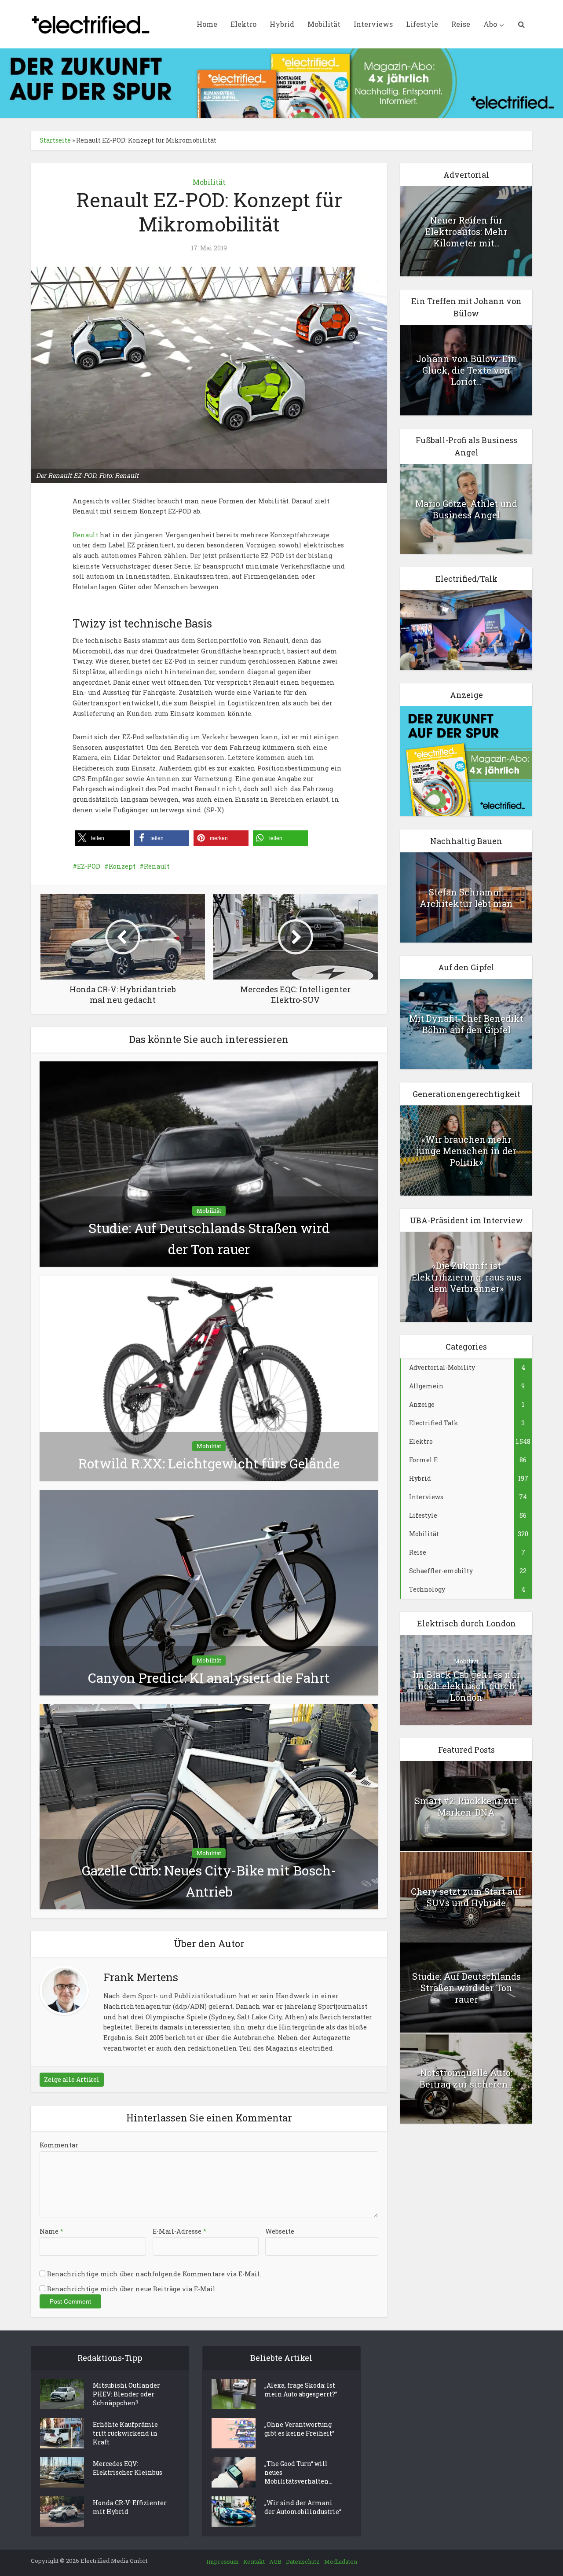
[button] (102, 838)
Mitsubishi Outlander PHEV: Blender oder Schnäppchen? (126, 2394)
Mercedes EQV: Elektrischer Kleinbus (128, 2468)
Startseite (55, 140)
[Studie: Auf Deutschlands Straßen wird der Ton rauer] (209, 1164)
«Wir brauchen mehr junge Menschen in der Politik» (466, 1151)
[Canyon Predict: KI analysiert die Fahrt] (209, 1592)
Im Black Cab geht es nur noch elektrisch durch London (466, 1686)
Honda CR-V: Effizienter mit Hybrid (130, 2507)
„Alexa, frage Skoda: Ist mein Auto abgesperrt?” (301, 2390)
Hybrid (282, 24)
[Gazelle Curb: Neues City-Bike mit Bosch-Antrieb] (209, 1806)
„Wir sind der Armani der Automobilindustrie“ (303, 2507)
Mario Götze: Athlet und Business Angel (466, 509)
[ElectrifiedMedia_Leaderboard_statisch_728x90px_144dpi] (281, 83)
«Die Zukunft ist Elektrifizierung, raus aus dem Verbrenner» (466, 1277)
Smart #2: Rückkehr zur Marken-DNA (466, 1806)
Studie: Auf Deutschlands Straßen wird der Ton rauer (466, 1988)
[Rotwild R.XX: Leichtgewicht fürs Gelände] (209, 1378)
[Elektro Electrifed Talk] (466, 629)
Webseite (280, 2231)
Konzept (122, 866)
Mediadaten (341, 2561)
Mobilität (324, 24)
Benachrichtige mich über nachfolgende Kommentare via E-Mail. (154, 2274)
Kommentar (59, 2145)
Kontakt (254, 2561)
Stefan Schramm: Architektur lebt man (466, 898)
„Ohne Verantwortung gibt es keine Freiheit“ (299, 2429)
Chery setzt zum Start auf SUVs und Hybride (466, 1897)
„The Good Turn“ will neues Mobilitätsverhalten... (298, 2472)
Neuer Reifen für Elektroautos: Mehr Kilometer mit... (466, 231)
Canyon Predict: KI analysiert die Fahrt (209, 1678)
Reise (461, 24)
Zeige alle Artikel (72, 2079)
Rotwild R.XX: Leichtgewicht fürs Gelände (209, 1463)
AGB (275, 2561)
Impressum (223, 2561)
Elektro (243, 24)
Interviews (373, 24)
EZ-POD (89, 866)
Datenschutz (303, 2561)
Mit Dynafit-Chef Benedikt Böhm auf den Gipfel (466, 1024)
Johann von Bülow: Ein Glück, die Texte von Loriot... (466, 370)
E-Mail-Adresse (179, 2231)
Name (51, 2231)
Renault (85, 535)
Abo (490, 24)
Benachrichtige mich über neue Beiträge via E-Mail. (132, 2289)
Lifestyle (422, 24)
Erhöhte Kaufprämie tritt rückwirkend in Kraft (125, 2433)
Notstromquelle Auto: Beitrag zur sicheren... (466, 2078)
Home (207, 24)
